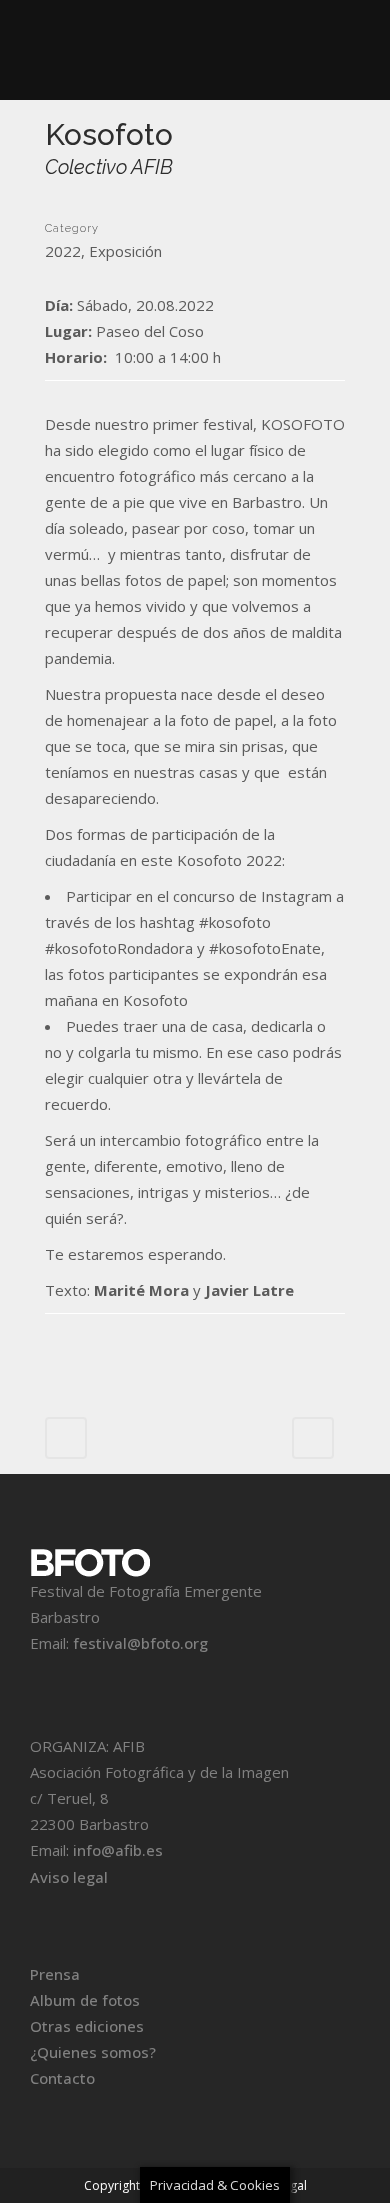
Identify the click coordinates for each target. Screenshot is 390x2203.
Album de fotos (85, 2000)
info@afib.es (118, 1850)
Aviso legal (69, 1877)
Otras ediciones (87, 2026)
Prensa (55, 1974)
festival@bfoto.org (140, 1643)
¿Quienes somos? (93, 2052)
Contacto (62, 2078)
